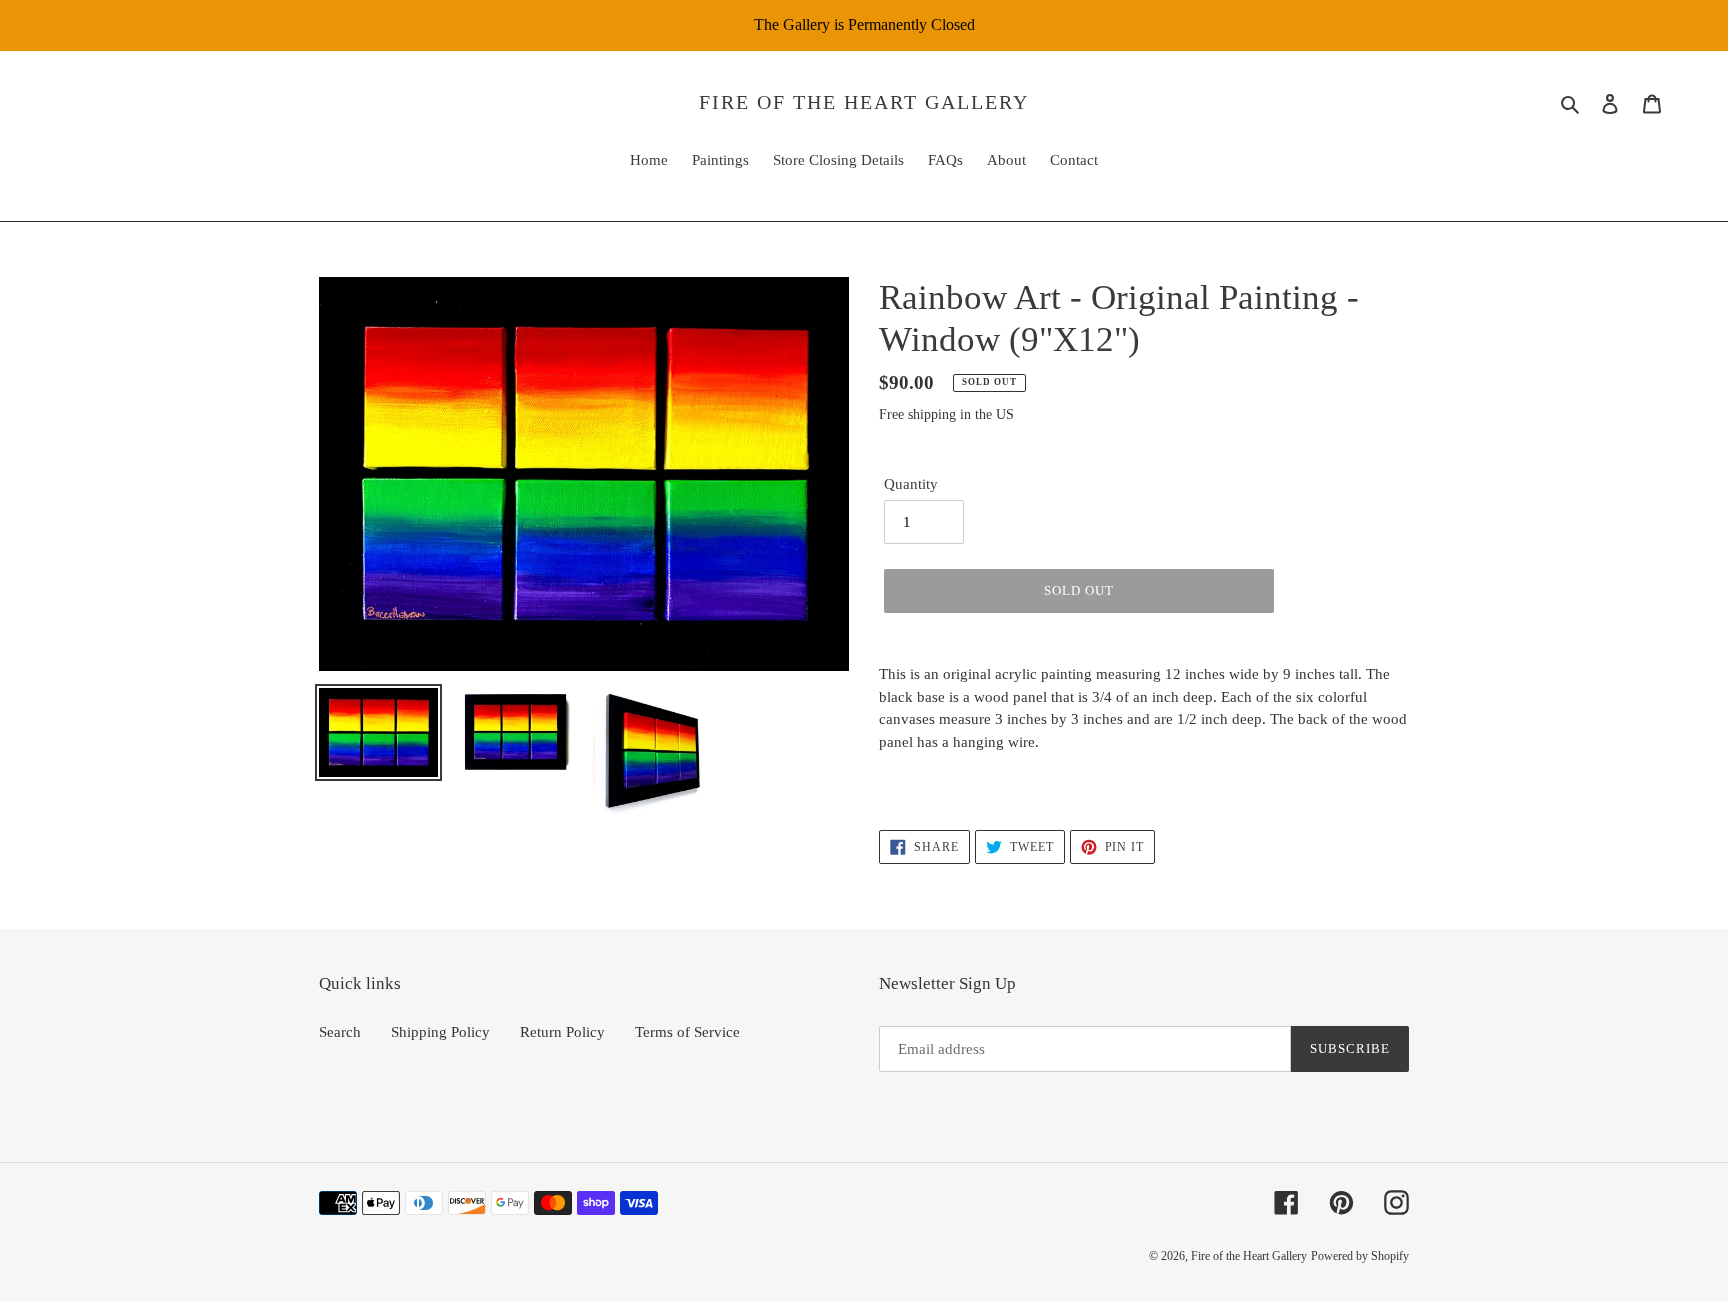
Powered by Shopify (1360, 1256)
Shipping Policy (440, 1032)
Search (340, 1032)
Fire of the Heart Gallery (864, 102)
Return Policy (562, 1032)
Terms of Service (687, 1032)
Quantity (911, 484)
